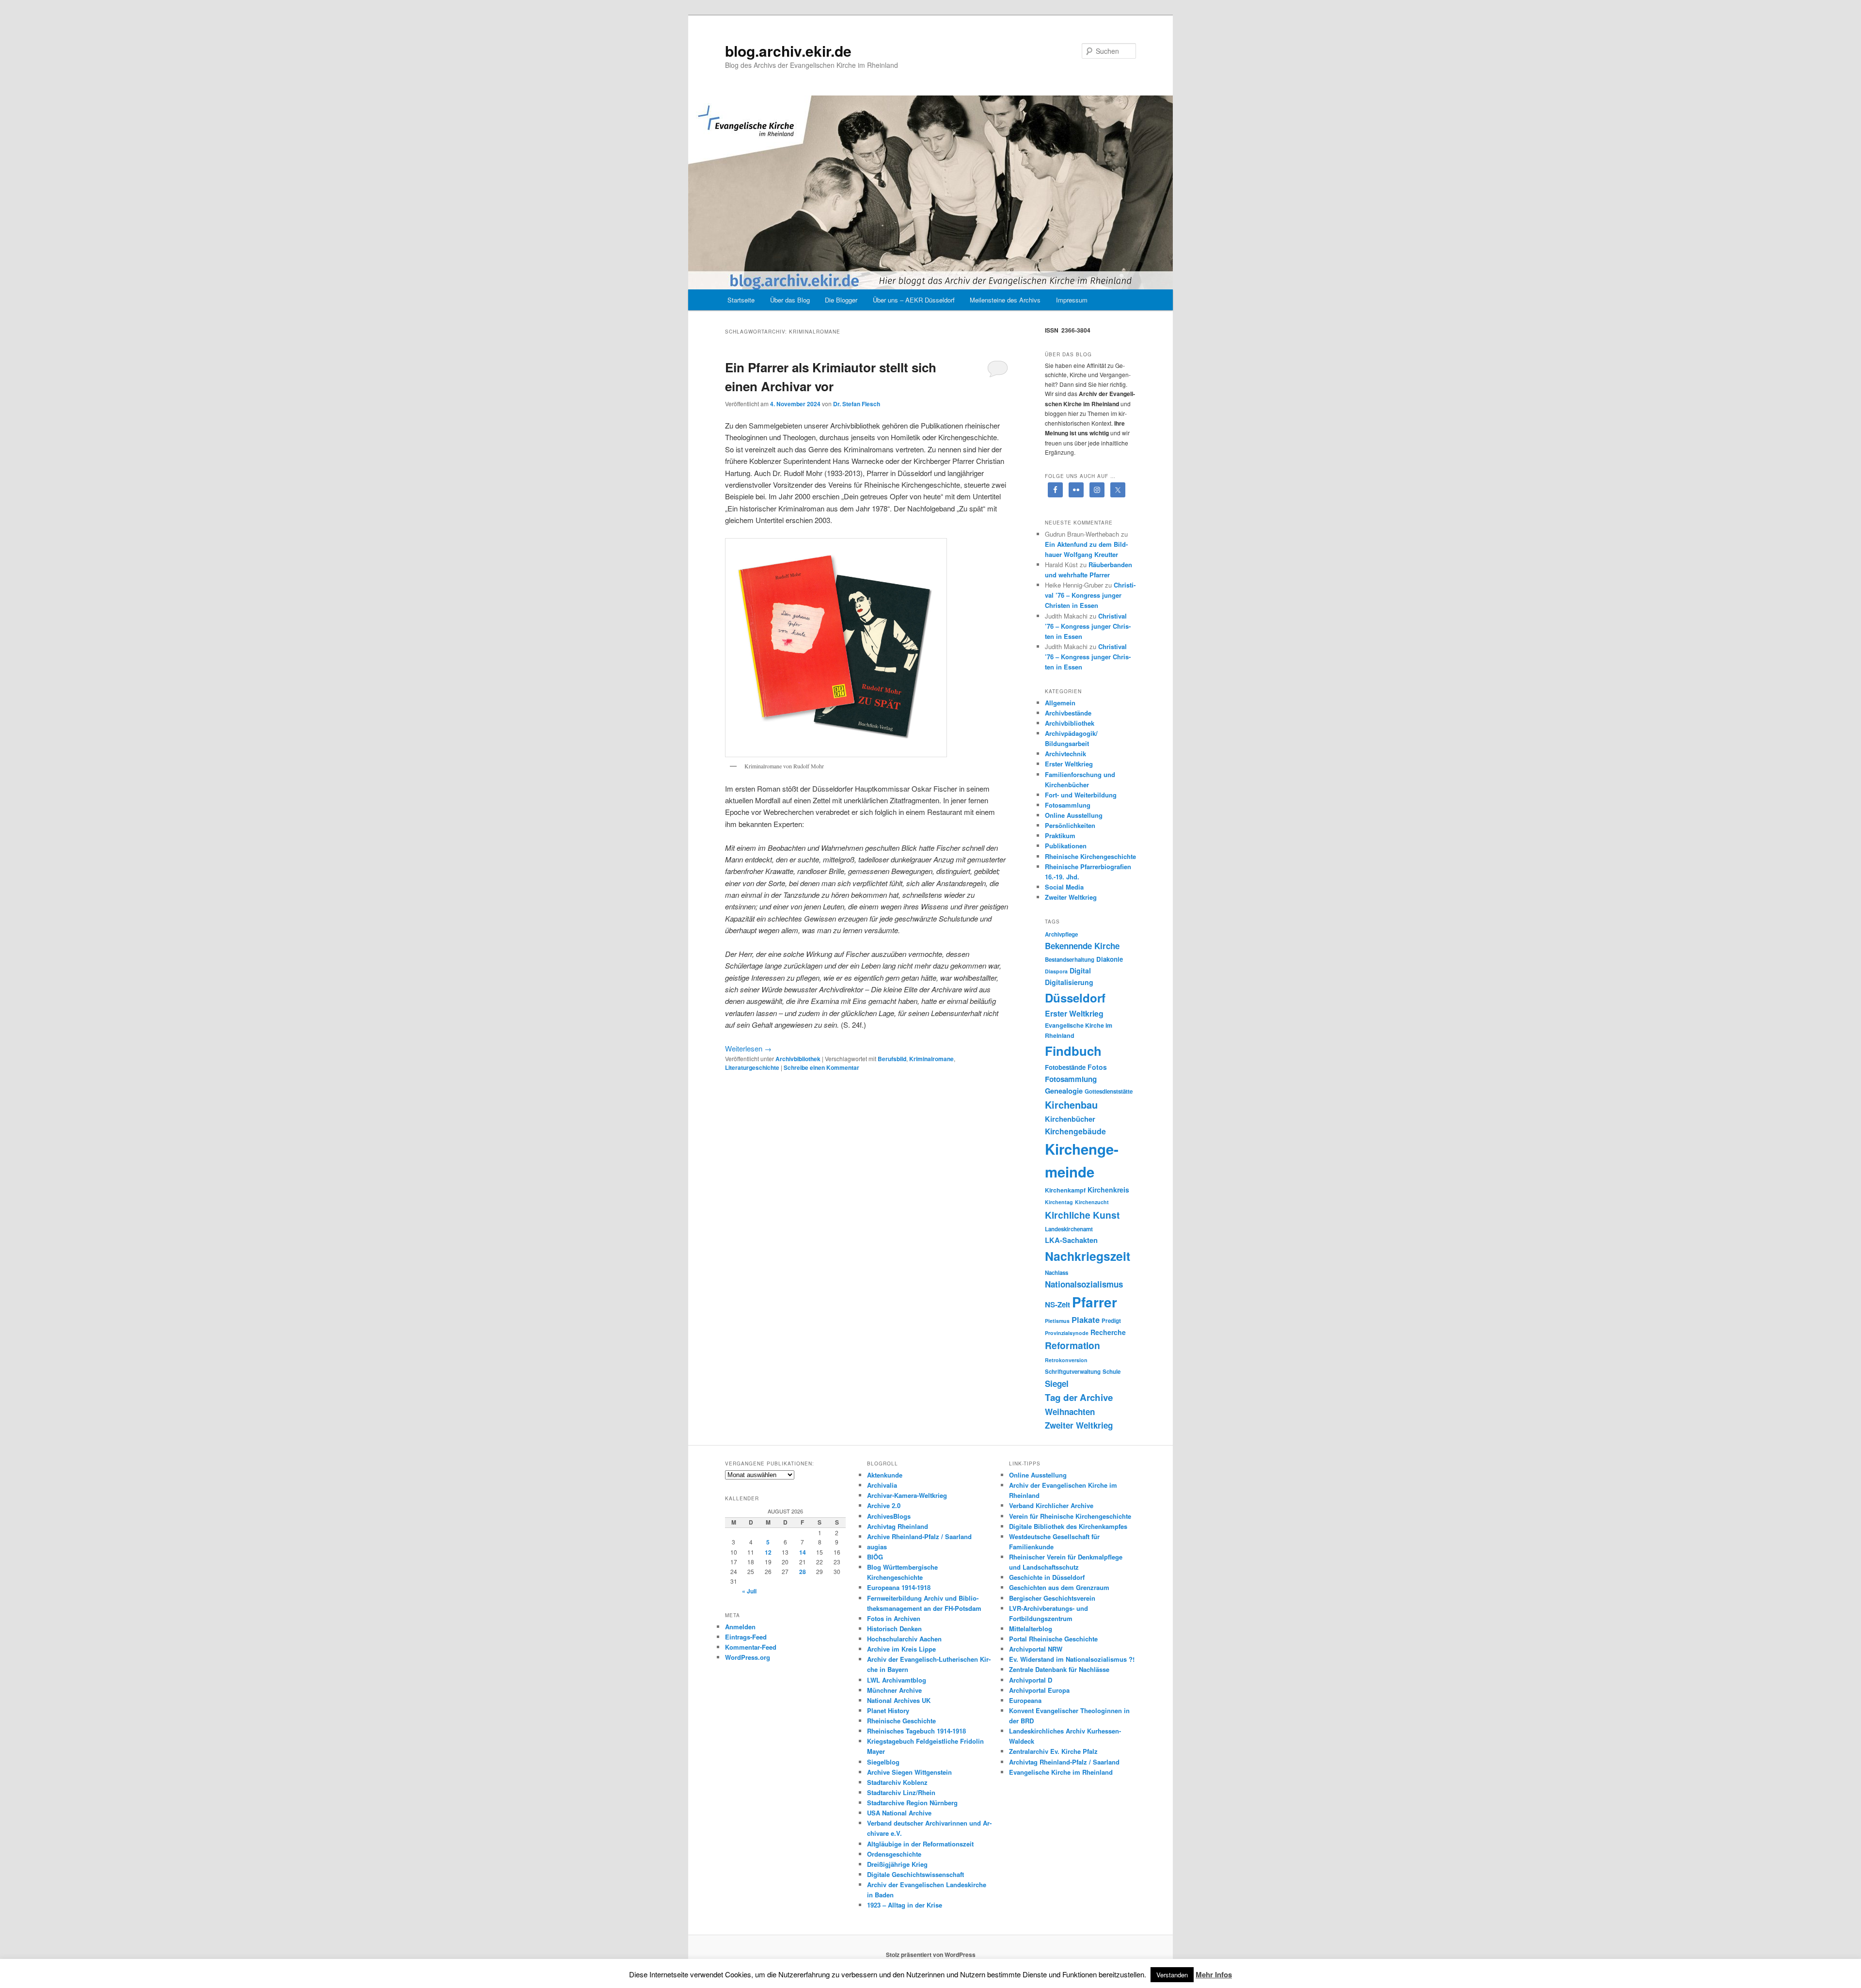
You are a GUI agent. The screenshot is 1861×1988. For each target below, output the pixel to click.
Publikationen (1066, 846)
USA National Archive (899, 1813)
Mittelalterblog (1031, 1629)
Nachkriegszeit (1088, 1256)
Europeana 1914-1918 (899, 1587)
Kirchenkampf (1065, 1190)
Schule (1112, 1372)
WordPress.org (748, 1657)
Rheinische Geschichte (901, 1721)
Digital (1080, 970)
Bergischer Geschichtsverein (1052, 1598)
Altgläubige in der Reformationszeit (920, 1844)
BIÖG (875, 1557)
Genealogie (1064, 1091)
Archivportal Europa (1039, 1690)
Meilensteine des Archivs (1005, 300)
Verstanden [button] (1172, 1975)
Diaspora (1056, 971)
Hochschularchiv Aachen (904, 1639)
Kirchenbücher (1070, 1119)
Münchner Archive (894, 1690)
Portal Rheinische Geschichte (1053, 1639)
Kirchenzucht (1092, 1202)
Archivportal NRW (1036, 1649)
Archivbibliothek (798, 1059)
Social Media (1064, 887)
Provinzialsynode (1067, 1333)
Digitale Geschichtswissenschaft (915, 1874)
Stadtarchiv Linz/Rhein (901, 1792)
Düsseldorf (1075, 998)
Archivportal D (1031, 1680)
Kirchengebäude (1075, 1131)
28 (803, 1572)
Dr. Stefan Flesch (857, 404)
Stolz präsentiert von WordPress (931, 1955)
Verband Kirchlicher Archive (1051, 1505)
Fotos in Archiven (894, 1618)
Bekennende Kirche (1082, 946)
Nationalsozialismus (1084, 1284)
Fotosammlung (1068, 805)
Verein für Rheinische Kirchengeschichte (1070, 1516)
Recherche (1108, 1332)
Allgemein (1060, 703)
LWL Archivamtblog (897, 1680)
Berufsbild (892, 1059)
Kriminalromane (931, 1059)
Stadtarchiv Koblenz (897, 1782)
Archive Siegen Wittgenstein (909, 1772)
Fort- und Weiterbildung (1081, 795)
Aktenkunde (885, 1475)
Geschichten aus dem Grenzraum (1059, 1587)
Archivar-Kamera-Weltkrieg (907, 1495)
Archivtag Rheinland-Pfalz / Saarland (1064, 1762)
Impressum (1072, 300)
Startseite (741, 300)
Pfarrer (1095, 1302)
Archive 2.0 (884, 1505)
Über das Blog (790, 300)
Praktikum (1060, 835)
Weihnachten (1070, 1412)
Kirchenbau (1071, 1105)
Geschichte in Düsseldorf (1047, 1577)
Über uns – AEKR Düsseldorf (914, 300)
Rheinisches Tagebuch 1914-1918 (916, 1731)
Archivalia (882, 1485)
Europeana (1025, 1700)
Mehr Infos (1214, 1974)
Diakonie (1110, 959)
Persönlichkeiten (1070, 825)
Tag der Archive (1079, 1397)
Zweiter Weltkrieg (1071, 897)
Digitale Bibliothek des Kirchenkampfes (1068, 1526)
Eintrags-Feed (746, 1637)
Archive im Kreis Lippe (901, 1649)
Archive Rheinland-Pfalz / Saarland (919, 1536)
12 (768, 1552)
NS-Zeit (1057, 1304)
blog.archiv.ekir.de (788, 51)
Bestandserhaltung (1070, 960)
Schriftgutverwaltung (1073, 1372)
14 (803, 1552)
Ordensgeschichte (894, 1854)
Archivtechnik (1065, 754)
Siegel (1057, 1384)
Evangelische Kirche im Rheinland (1061, 1772)
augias (877, 1547)
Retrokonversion (1066, 1360)
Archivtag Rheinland (898, 1526)
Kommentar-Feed (751, 1647)
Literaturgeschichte (752, 1067)
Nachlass (1057, 1273)
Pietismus (1057, 1321)
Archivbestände (1068, 713)
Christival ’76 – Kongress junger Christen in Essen (1090, 595)
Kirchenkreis (1108, 1190)
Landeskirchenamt (1069, 1229)
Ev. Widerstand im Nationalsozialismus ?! (1072, 1659)
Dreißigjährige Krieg (897, 1864)
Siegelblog (883, 1762)
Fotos (1097, 1067)
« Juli (749, 1591)
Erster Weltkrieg (1069, 764)
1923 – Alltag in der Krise (905, 1905)
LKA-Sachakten (1071, 1240)
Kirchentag (1059, 1202)
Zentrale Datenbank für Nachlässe (1059, 1669)
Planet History (888, 1710)
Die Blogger (841, 300)
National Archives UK (899, 1700)
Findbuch (1073, 1051)
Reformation (1072, 1345)
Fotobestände (1065, 1067)
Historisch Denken (894, 1629)
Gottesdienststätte (1109, 1091)
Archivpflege (1061, 934)
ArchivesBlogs (889, 1516)
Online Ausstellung (1074, 815)
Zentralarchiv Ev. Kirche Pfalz (1053, 1751)
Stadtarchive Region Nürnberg (912, 1803)
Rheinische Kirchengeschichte (1090, 856)
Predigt (1111, 1321)
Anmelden (740, 1627)
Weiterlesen (748, 1048)
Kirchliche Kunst (1082, 1215)
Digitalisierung (1069, 982)
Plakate (1086, 1320)
